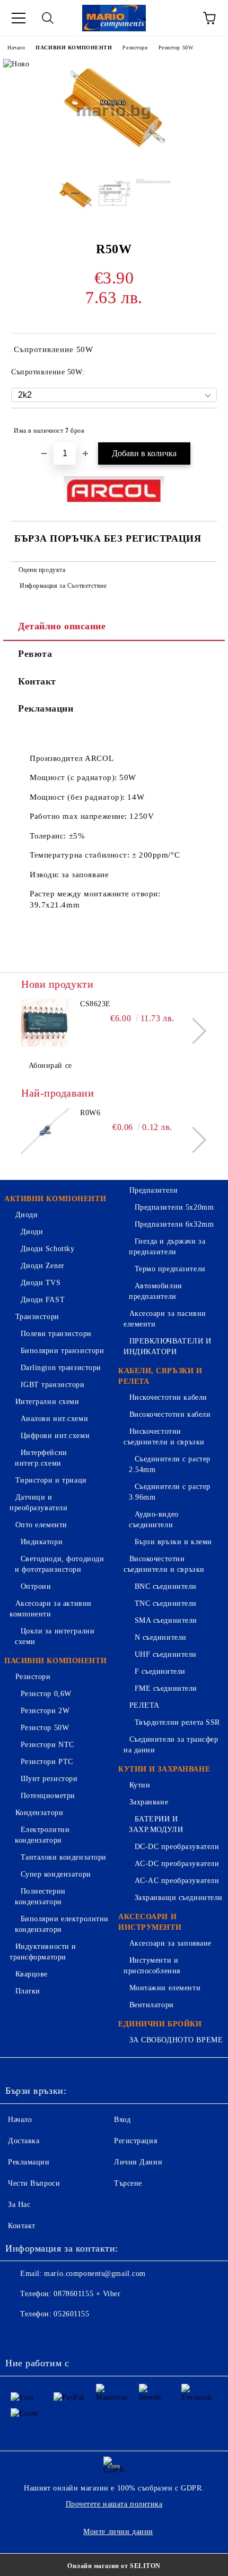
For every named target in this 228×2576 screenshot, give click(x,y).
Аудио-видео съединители (154, 1520)
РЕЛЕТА (144, 1705)
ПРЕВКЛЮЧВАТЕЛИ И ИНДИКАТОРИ (168, 1346)
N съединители (161, 1637)
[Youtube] (89, 2335)
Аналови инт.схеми (54, 1419)
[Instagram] (66, 2335)
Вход (122, 2120)
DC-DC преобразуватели (177, 1847)
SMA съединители (166, 1620)
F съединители (160, 1671)
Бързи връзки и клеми (173, 1542)
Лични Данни (138, 2162)
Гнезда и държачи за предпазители (167, 1247)
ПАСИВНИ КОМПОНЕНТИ (74, 48)
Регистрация (135, 2141)
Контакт (37, 681)
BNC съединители (166, 1586)
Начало (16, 48)
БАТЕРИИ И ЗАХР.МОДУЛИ (156, 1824)
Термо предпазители (170, 1269)
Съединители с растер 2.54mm (170, 1464)
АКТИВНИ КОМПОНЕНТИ (55, 1199)
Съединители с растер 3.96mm (170, 1492)
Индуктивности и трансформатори (43, 1952)
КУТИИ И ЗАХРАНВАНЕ (164, 1769)
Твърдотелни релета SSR (177, 1722)
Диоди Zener (43, 1266)
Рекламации (46, 708)
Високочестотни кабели (170, 1414)
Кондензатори (39, 1813)
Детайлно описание (62, 626)
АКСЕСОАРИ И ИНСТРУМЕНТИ (150, 1922)
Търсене (128, 2183)
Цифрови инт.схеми (55, 1436)
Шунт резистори (49, 1779)
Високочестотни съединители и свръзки (164, 1564)
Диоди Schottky (47, 1249)
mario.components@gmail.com (95, 2274)
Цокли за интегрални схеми (55, 1636)
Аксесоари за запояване (170, 1943)
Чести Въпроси (34, 2183)
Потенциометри (48, 1796)
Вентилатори (152, 2005)
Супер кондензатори (56, 1874)
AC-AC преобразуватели (177, 1881)
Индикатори (42, 1542)
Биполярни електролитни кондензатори (62, 1924)
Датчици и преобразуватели (38, 1503)
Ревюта (35, 654)
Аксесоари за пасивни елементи (165, 1319)
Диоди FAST (43, 1300)
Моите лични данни (118, 2532)
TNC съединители (166, 1603)
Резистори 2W (45, 1711)
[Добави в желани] (202, 426)
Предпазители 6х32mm (174, 1224)
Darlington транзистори (61, 1368)
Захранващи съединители (179, 1898)
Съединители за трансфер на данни (171, 1745)
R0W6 (90, 1113)
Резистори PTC (47, 1762)
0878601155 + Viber (87, 2294)
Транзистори (37, 1317)
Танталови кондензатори (64, 1857)
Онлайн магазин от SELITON (114, 2566)
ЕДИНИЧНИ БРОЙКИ (160, 2024)
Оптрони (36, 1586)
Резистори (135, 48)
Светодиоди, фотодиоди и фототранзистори (59, 1564)
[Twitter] (42, 2335)
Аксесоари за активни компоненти (51, 1609)
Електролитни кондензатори (42, 1835)
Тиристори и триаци (51, 1480)
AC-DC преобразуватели (177, 1864)
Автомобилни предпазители (156, 1291)
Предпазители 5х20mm (174, 1207)
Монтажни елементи (165, 1988)
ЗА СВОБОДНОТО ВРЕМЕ (176, 2040)
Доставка (24, 2141)
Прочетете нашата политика (114, 2504)
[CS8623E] (45, 1023)
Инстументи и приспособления (152, 1966)
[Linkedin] (112, 2335)
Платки (28, 1991)
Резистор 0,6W (46, 1694)
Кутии (140, 1785)
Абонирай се (50, 1066)
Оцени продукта (42, 570)
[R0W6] (45, 1132)
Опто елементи (41, 1525)
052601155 (71, 2314)
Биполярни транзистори (62, 1351)
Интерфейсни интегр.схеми (41, 1458)
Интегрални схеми (47, 1402)
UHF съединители (166, 1654)
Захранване (149, 1802)
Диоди (27, 1215)
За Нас (19, 2205)
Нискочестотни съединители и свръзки (164, 1437)
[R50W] (114, 163)
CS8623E (95, 1004)
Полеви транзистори (56, 1334)
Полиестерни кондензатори (40, 1897)
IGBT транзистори (53, 1385)
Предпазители (154, 1190)
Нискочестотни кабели (168, 1397)
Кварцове (32, 1974)
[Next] (193, 1031)
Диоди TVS (41, 1283)
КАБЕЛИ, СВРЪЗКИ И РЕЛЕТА (160, 1376)
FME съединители (166, 1688)
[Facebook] (19, 2335)
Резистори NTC (47, 1745)
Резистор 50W (176, 48)
